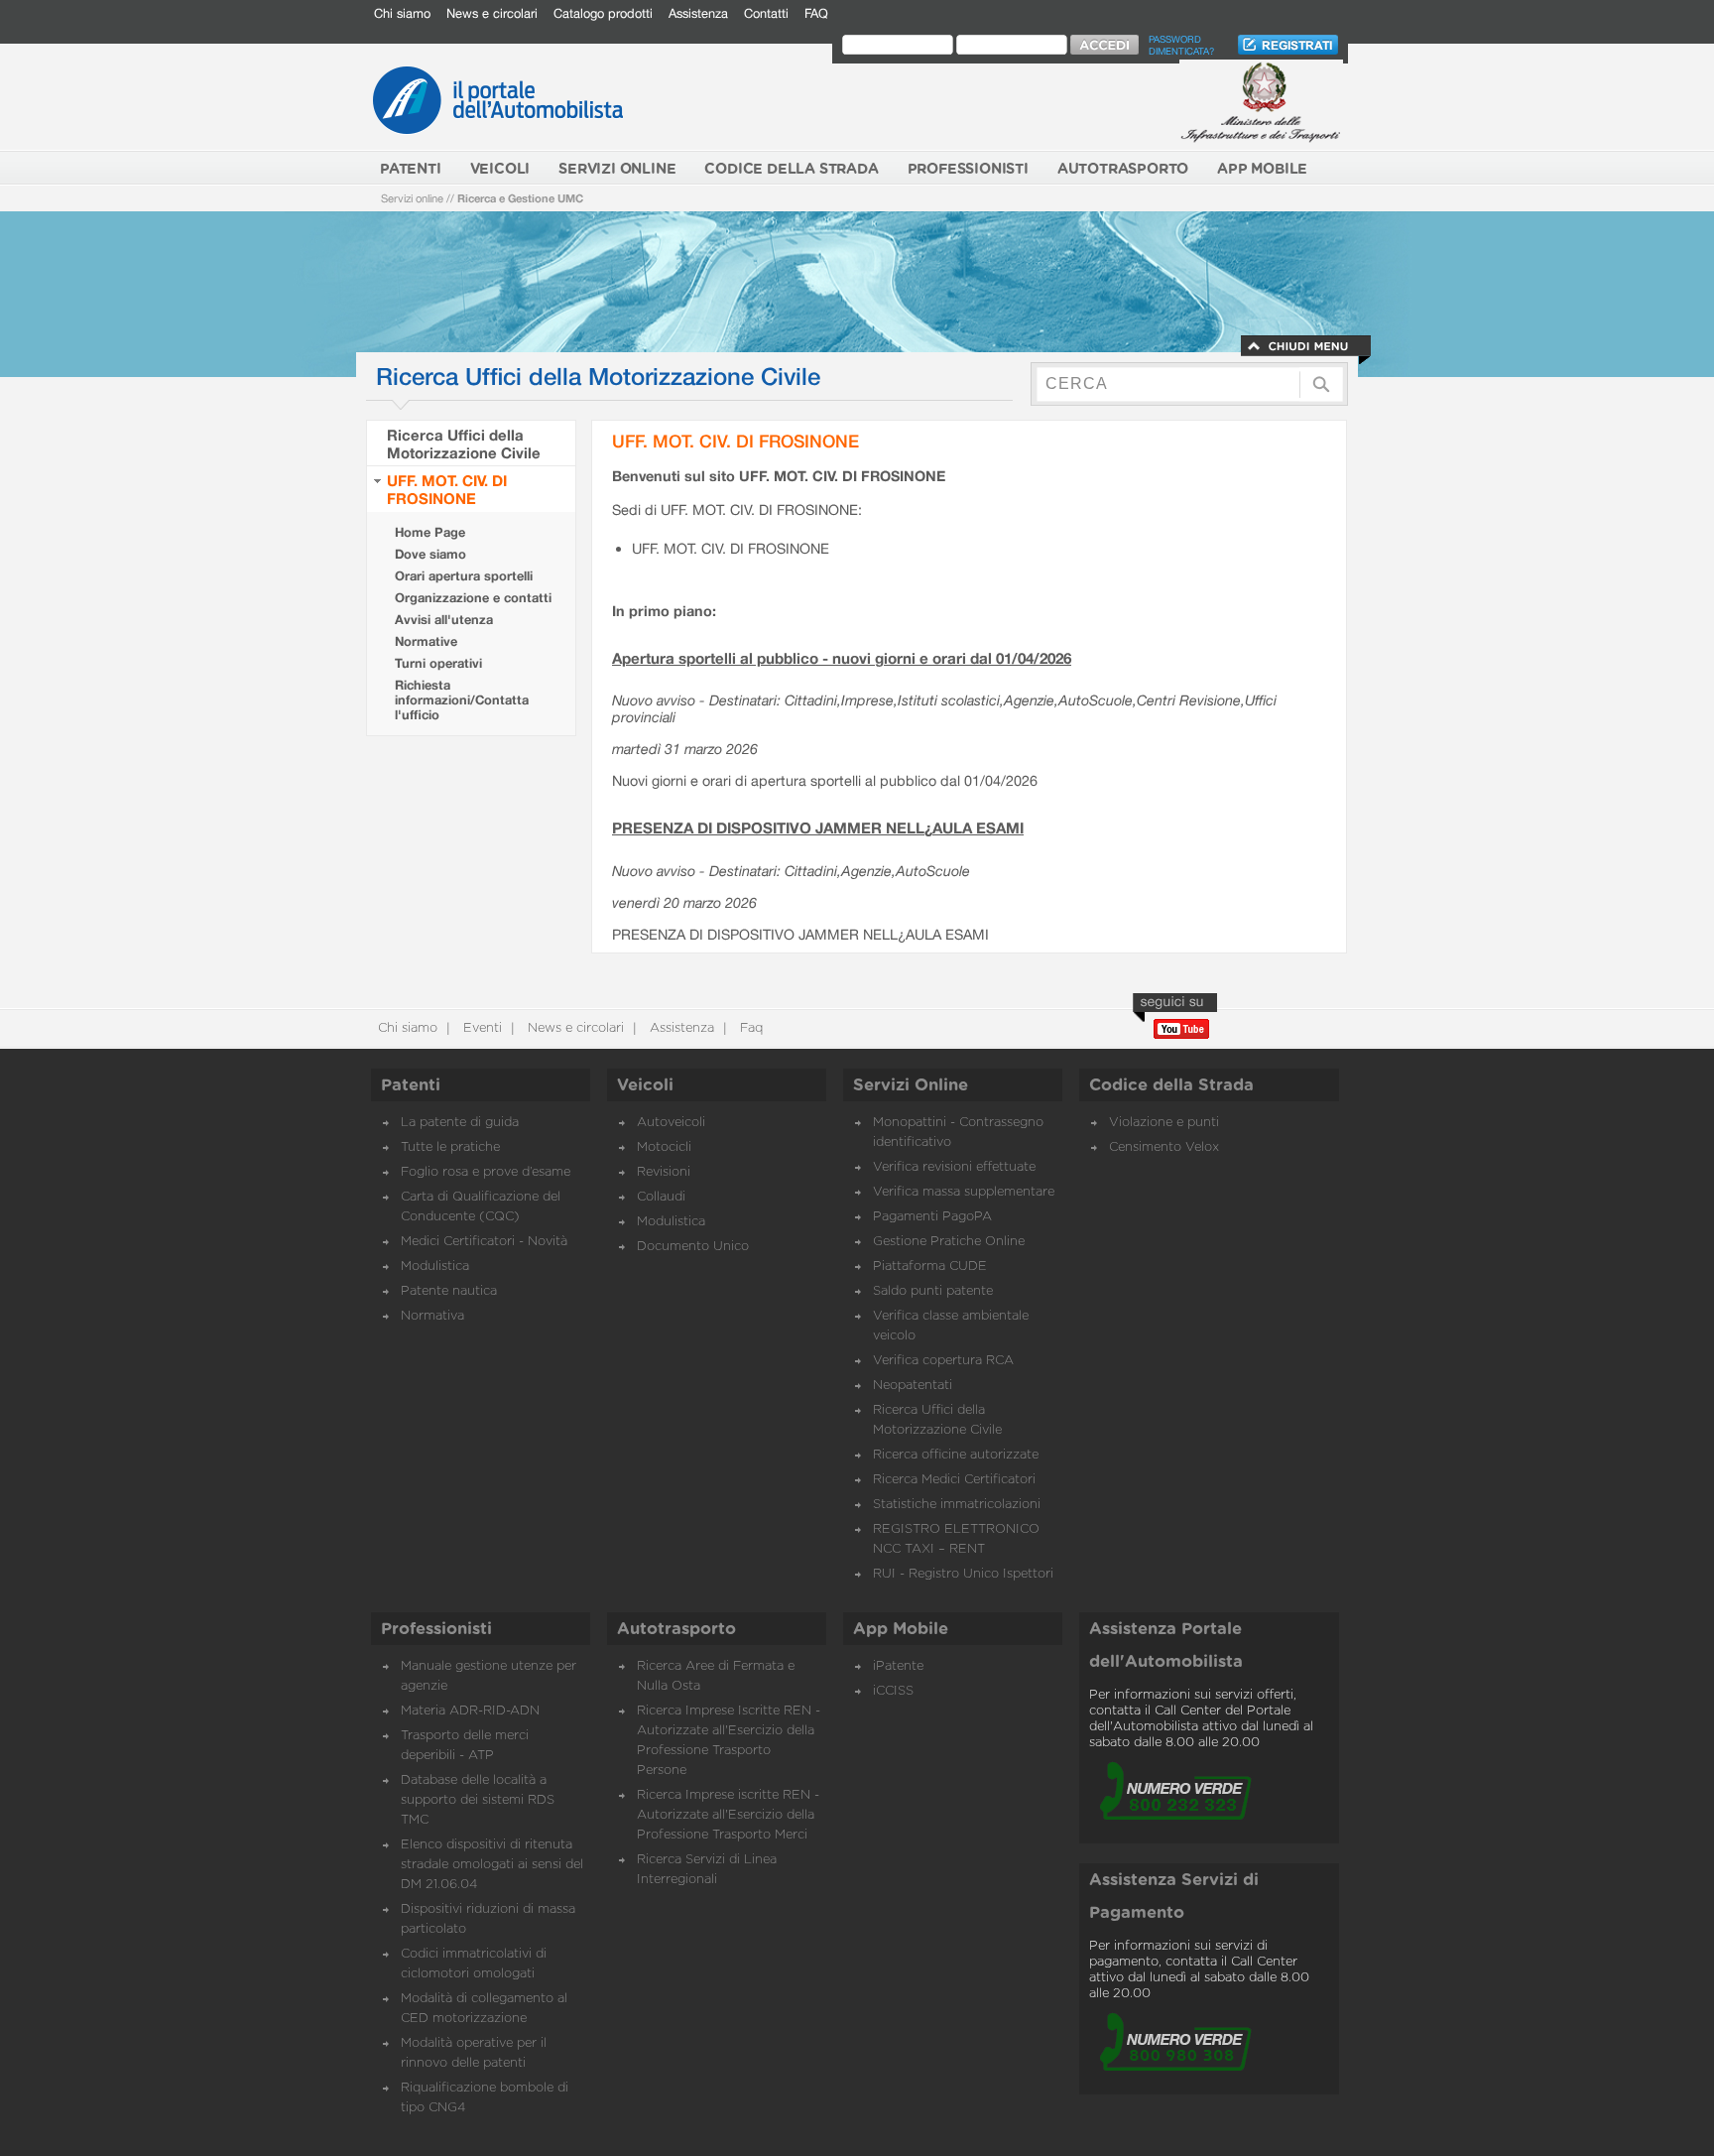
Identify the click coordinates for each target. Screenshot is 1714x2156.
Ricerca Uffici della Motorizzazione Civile (464, 444)
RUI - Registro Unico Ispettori (963, 1574)
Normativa (432, 1316)
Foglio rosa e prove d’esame (486, 1172)
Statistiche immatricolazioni (957, 1505)
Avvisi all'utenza (444, 620)
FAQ (816, 13)
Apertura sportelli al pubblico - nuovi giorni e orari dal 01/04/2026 (842, 658)
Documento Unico (693, 1247)
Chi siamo (402, 13)
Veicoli (645, 1085)
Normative (426, 641)
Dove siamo (430, 554)
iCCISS (893, 1691)
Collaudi (661, 1197)
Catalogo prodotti (603, 13)
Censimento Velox (1164, 1147)
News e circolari (492, 13)
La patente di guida (460, 1123)
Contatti (766, 13)
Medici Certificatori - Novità (484, 1242)
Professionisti (436, 1629)
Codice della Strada (1171, 1085)
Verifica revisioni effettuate (954, 1167)
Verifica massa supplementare (964, 1192)
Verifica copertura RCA (943, 1361)
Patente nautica (449, 1291)
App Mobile (901, 1629)
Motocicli (664, 1147)
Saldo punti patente (933, 1291)
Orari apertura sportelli (464, 576)
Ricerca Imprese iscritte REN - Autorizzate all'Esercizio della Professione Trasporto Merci (728, 1815)
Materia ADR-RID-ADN (470, 1711)
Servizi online (412, 198)
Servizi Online (911, 1085)
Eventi (481, 1028)
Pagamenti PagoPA (932, 1217)
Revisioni (664, 1172)
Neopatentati (913, 1386)
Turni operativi (438, 663)
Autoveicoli (671, 1123)
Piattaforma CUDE (930, 1267)
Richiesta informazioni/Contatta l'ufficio (462, 700)
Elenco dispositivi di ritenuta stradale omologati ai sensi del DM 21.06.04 (492, 1865)
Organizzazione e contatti (473, 598)
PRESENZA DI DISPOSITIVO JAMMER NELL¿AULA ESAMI (818, 827)
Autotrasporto (676, 1629)
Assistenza (698, 13)
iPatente (898, 1666)
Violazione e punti (1164, 1123)
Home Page (430, 532)
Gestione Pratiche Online (949, 1242)
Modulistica (435, 1267)
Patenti (411, 1085)
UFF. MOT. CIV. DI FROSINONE (447, 489)
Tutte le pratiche (450, 1147)
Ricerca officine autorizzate (956, 1455)
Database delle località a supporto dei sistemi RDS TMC (478, 1800)
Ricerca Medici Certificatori (954, 1480)
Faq (749, 1028)
